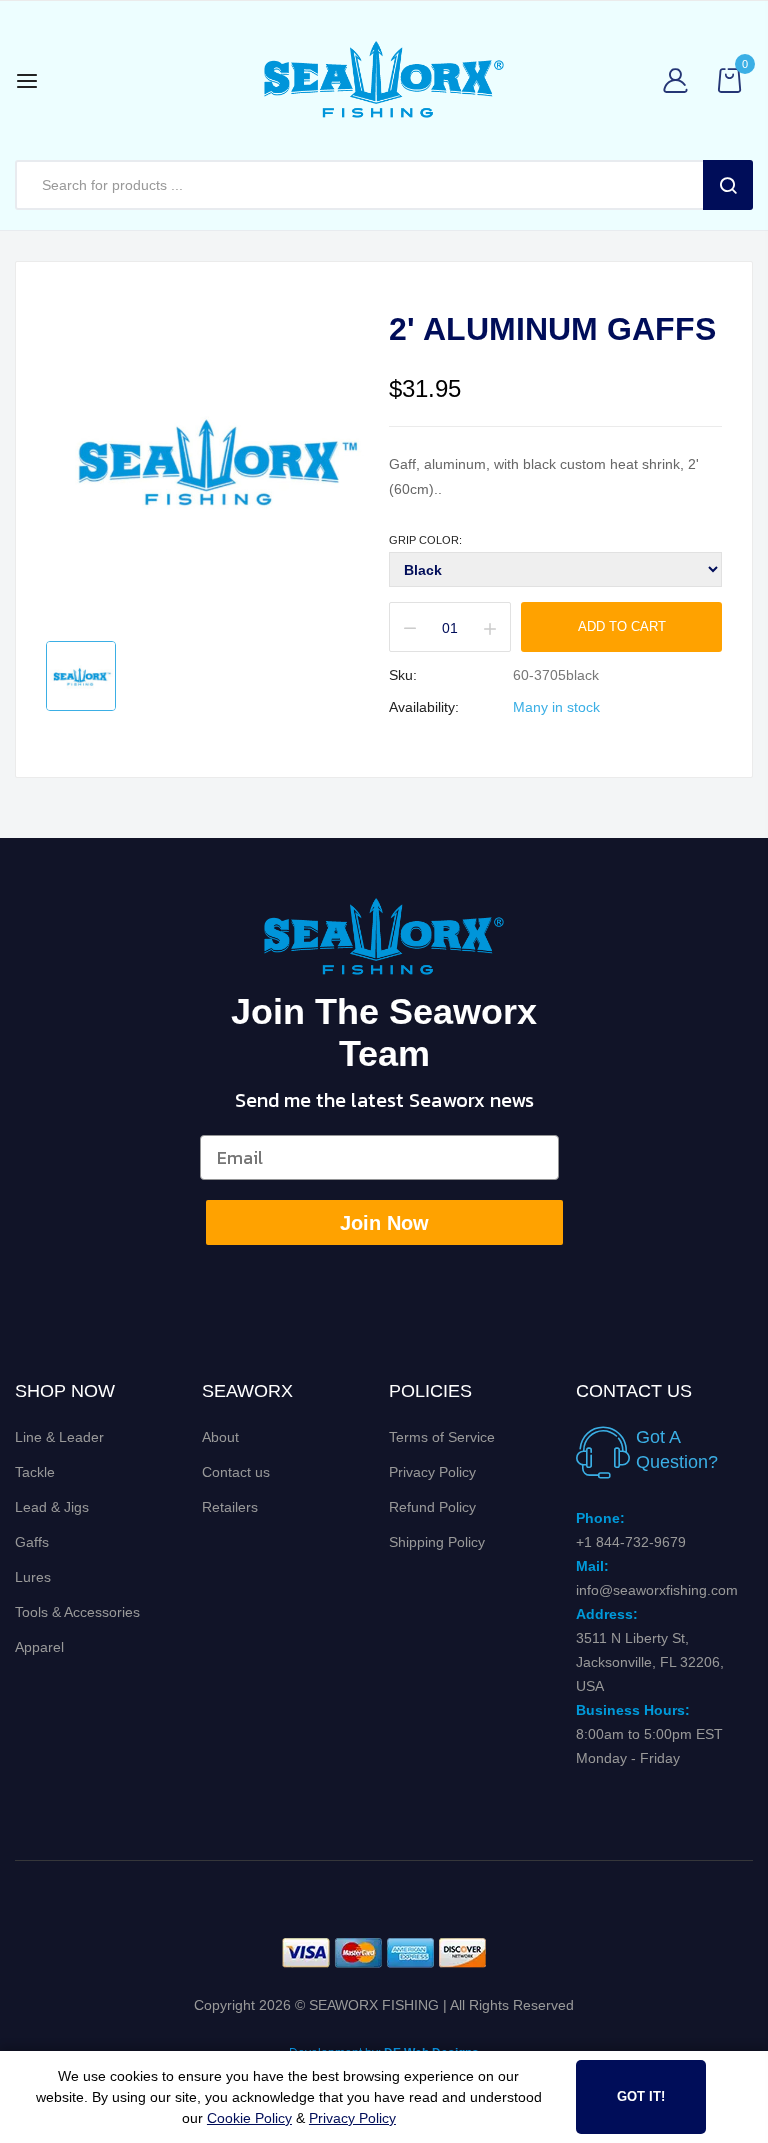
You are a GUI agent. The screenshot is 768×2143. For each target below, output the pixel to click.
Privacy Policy (432, 1472)
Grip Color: (425, 540)
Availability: (424, 707)
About (220, 1437)
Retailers (230, 1507)
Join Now (384, 1223)
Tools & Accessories (77, 1612)
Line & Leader (59, 1437)
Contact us (236, 1472)
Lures (33, 1577)
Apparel (39, 1647)
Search (728, 185)
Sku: (403, 675)
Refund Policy (432, 1507)
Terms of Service (442, 1437)
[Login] (680, 81)
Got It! (641, 2096)
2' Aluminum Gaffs (552, 329)
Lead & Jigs (52, 1507)
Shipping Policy (437, 1542)
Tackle (35, 1472)
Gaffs (32, 1542)
